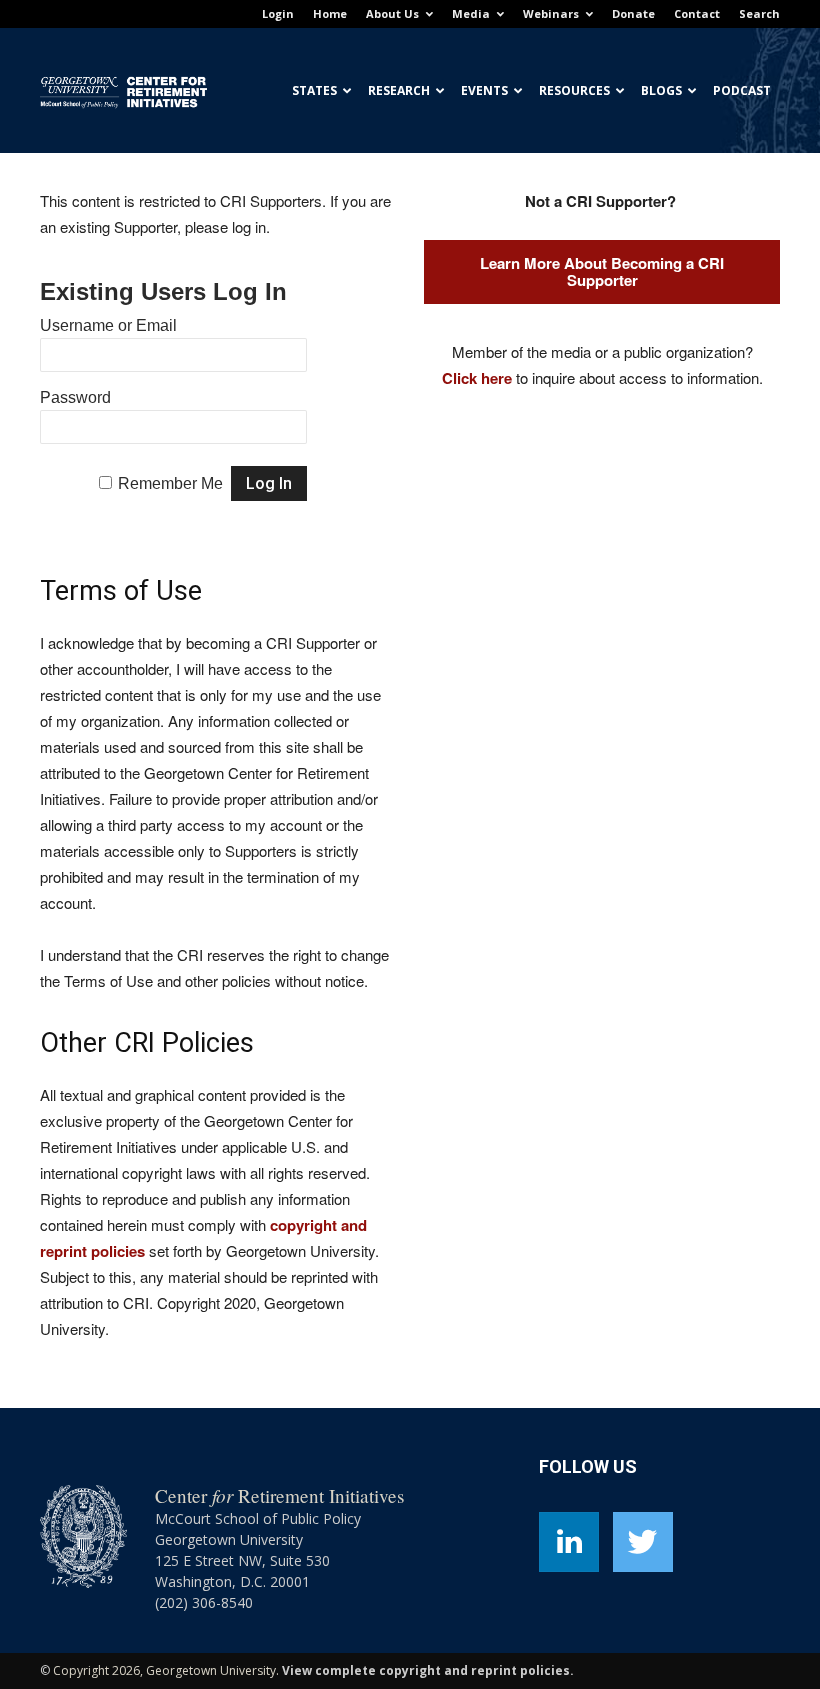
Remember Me (170, 483)
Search (759, 13)
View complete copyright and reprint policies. (428, 1670)
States (314, 90)
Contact (697, 13)
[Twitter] (643, 1542)
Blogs (661, 90)
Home (330, 13)
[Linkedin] (569, 1542)
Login (278, 13)
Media (471, 13)
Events (484, 90)
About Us (392, 13)
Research (399, 90)
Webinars (551, 13)
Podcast (742, 90)
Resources (574, 90)
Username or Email (108, 325)
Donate (633, 13)
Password (75, 397)
